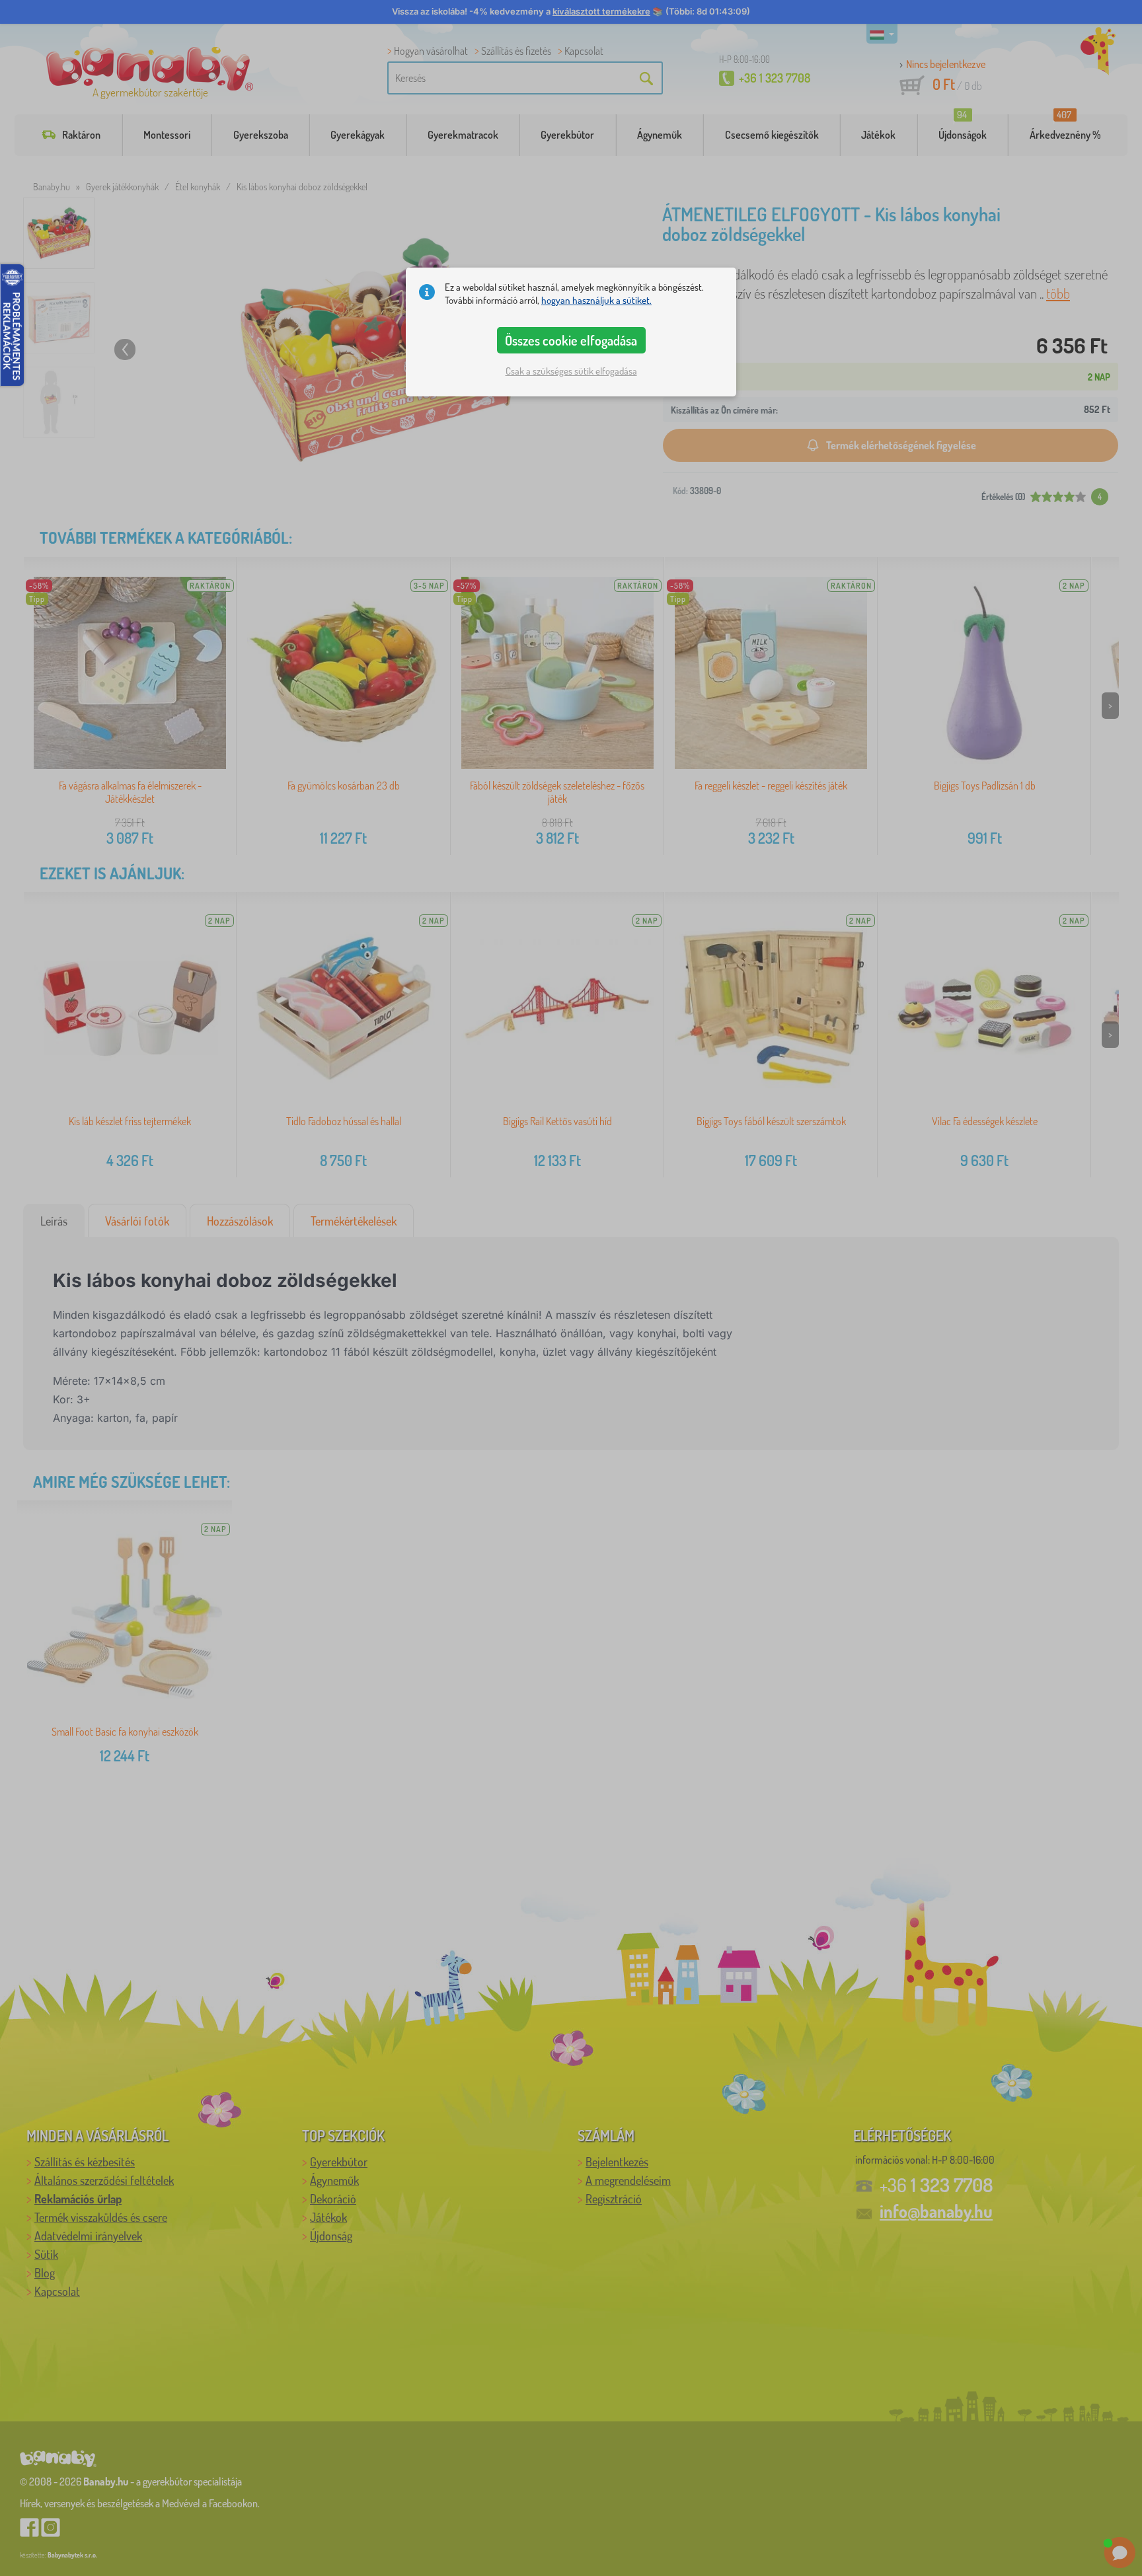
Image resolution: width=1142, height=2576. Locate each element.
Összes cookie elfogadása (571, 340)
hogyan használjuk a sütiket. (596, 300)
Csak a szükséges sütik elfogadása (571, 371)
